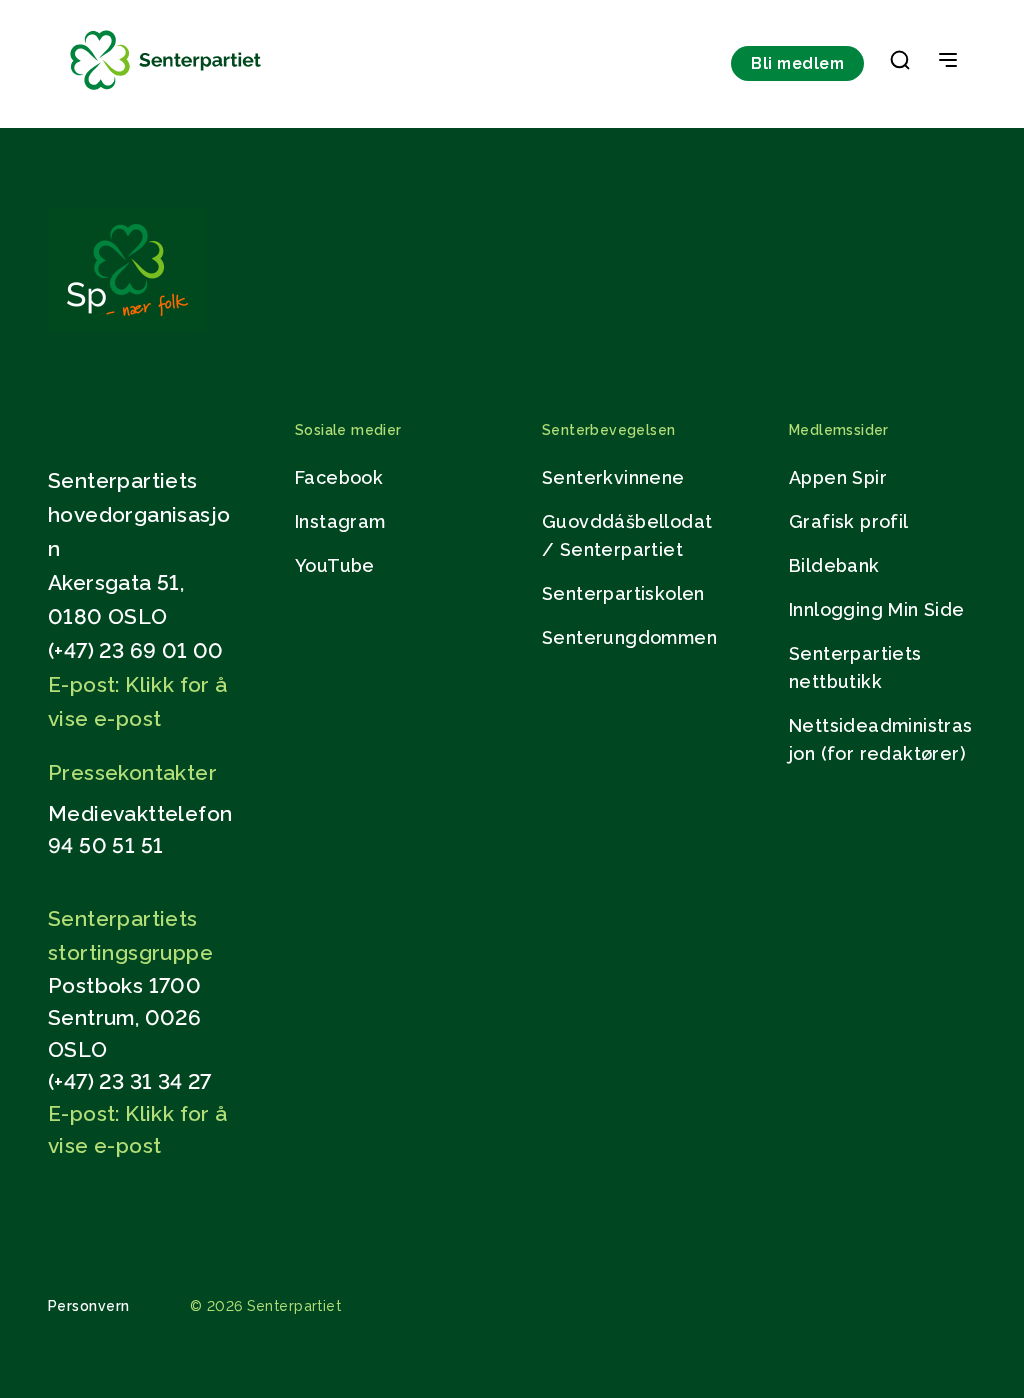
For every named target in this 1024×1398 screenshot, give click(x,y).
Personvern (89, 1306)
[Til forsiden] (166, 90)
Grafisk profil (849, 521)
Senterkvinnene (613, 477)
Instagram (340, 521)
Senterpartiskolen (623, 593)
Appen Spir (838, 477)
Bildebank (834, 565)
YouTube (335, 565)
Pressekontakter (132, 772)
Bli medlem (797, 63)
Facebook (339, 477)
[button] (900, 64)
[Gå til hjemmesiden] (127, 326)
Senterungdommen (629, 637)
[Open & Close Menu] (948, 62)
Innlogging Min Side (877, 609)
